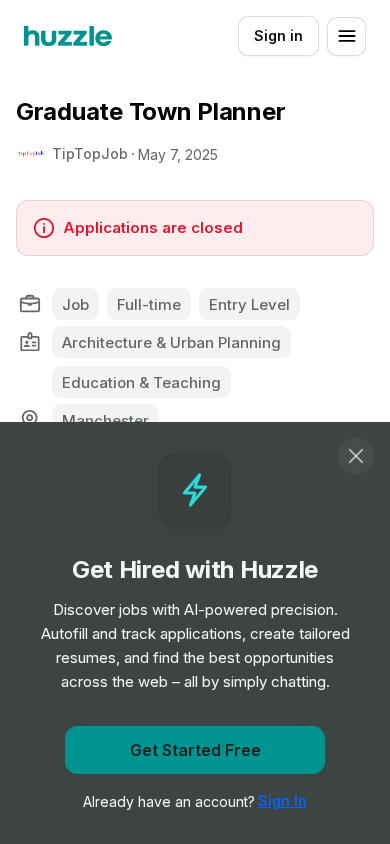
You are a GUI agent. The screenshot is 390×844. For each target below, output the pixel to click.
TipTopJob (90, 153)
